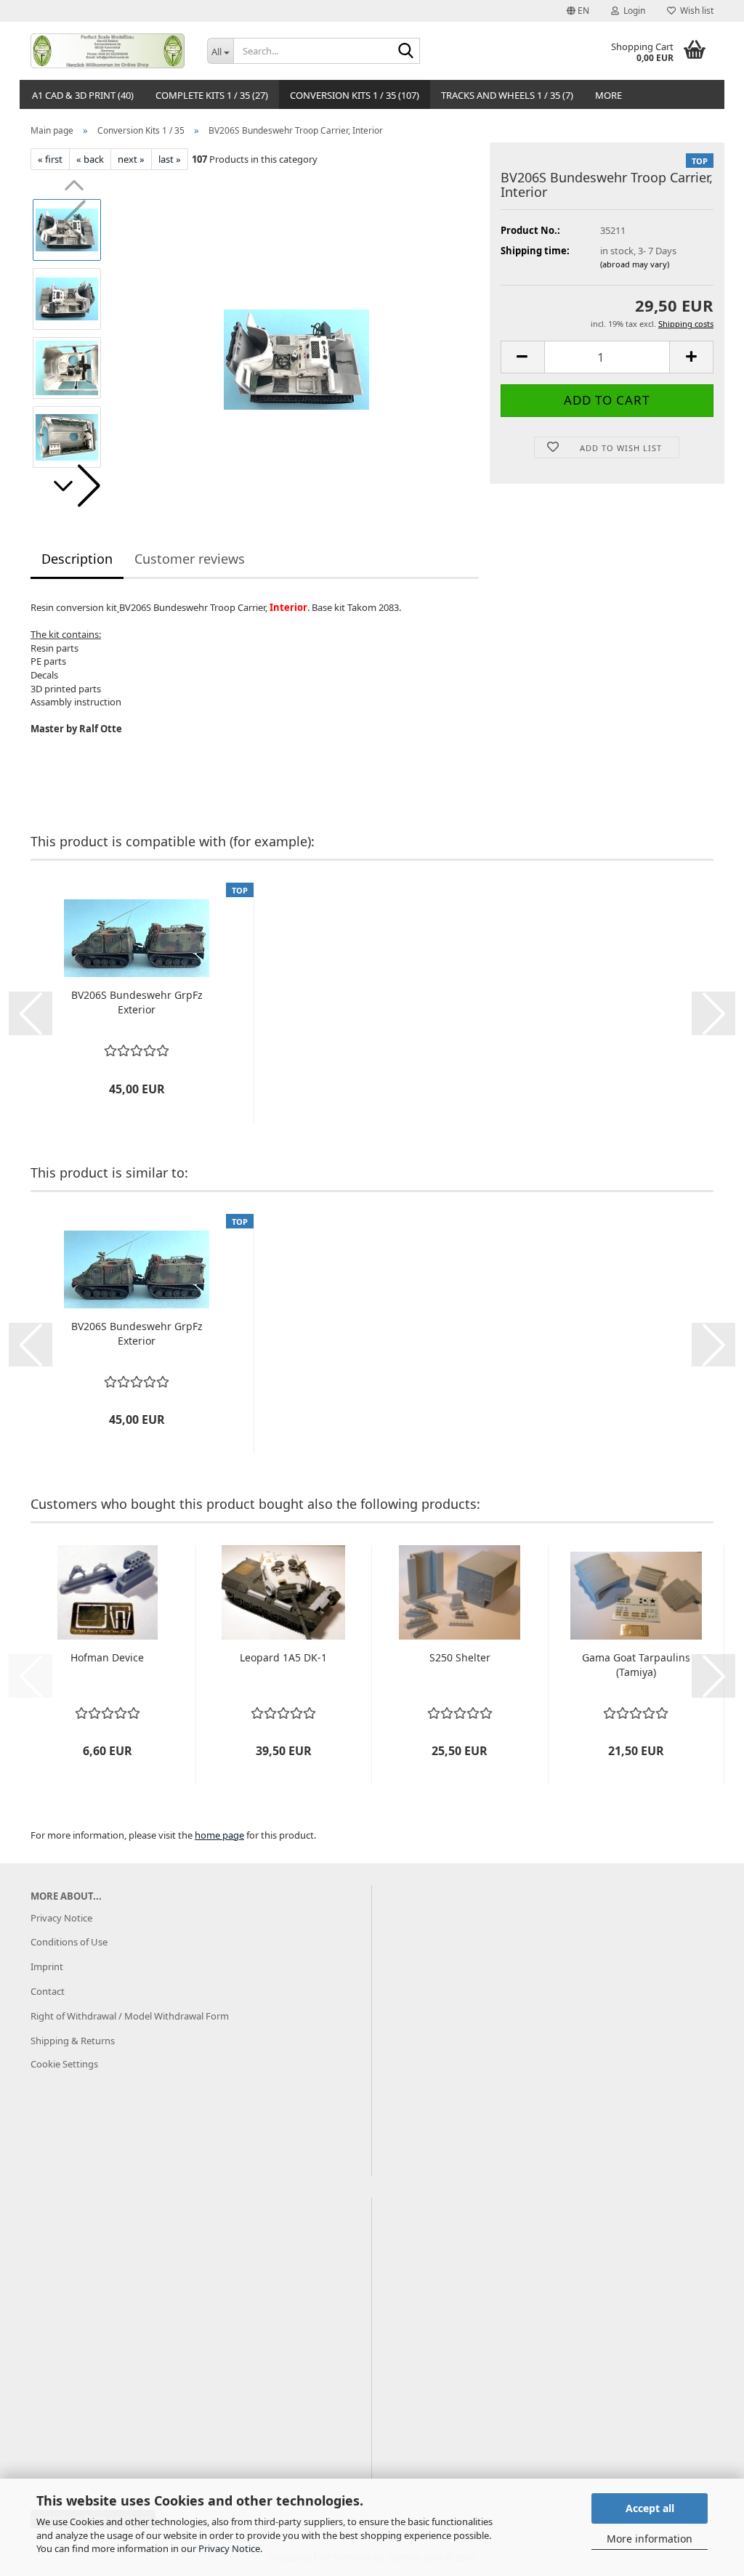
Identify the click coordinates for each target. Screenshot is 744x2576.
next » (131, 159)
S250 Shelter (460, 1657)
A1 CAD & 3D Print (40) (83, 95)
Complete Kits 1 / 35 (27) (212, 95)
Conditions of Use (69, 1942)
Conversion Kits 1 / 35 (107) (355, 95)
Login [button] (632, 11)
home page (219, 1835)
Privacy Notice (229, 2548)
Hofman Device (107, 1657)
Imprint (47, 1967)
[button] (578, 11)
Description (77, 559)
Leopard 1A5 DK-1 (283, 1657)
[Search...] (406, 52)
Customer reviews (190, 559)
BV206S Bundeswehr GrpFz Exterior (137, 1002)
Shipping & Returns (73, 2041)
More (608, 95)
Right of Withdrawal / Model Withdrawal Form (130, 2016)
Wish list (695, 11)
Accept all (650, 2508)
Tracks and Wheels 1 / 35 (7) (507, 95)
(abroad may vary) (635, 264)
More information (650, 2539)
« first (50, 159)
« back (90, 159)
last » (170, 159)
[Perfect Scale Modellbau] (108, 51)
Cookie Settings (64, 2064)
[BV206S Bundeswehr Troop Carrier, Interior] (296, 333)
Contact (48, 1991)
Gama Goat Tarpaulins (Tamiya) (636, 1665)
